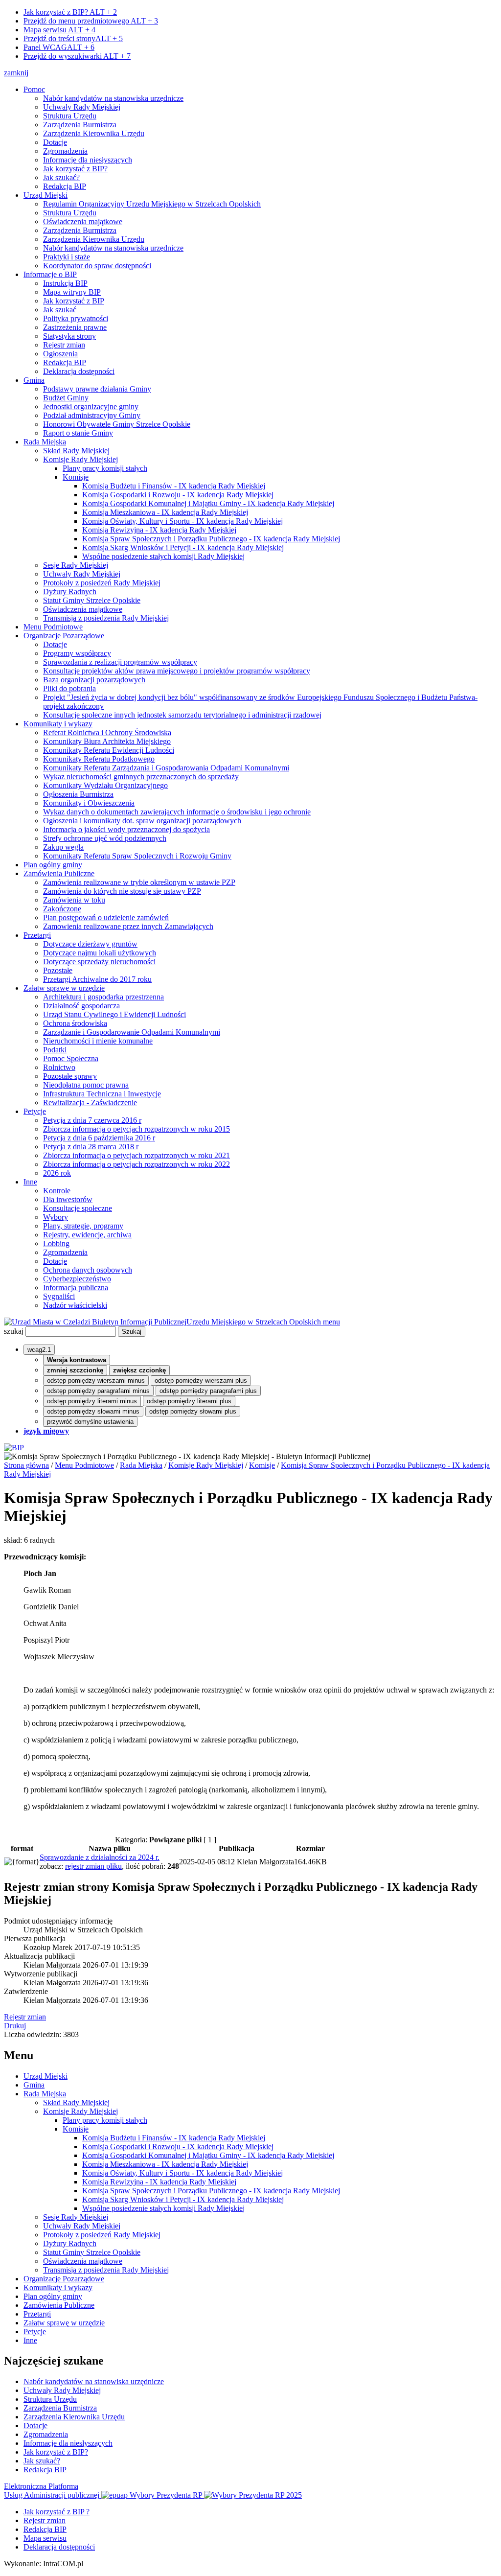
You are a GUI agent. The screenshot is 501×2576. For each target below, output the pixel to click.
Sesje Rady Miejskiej (76, 565)
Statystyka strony (69, 336)
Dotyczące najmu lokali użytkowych (100, 953)
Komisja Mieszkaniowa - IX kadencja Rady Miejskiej (165, 512)
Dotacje (55, 142)
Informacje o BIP (50, 274)
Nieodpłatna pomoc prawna (86, 1085)
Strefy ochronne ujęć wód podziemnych (105, 838)
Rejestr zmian (64, 345)
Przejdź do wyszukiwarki (77, 56)
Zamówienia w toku (74, 900)
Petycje (35, 1111)
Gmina (34, 380)
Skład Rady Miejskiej (76, 451)
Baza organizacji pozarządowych (94, 680)
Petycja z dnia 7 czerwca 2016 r (92, 1120)
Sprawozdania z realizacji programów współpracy (120, 662)
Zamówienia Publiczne (59, 873)
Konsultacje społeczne (78, 1208)
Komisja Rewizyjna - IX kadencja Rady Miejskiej (159, 530)
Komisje (76, 477)
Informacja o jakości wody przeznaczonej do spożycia (126, 829)
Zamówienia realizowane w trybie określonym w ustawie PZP (139, 882)
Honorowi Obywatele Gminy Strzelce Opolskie (117, 424)
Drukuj (15, 2026)
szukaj (14, 1331)
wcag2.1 (39, 1350)
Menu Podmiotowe (53, 627)
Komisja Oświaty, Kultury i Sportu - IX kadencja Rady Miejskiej (182, 521)
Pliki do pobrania (69, 688)
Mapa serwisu (59, 30)
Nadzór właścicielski (75, 1305)
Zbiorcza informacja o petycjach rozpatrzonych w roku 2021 (137, 1155)
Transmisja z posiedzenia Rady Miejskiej (106, 618)
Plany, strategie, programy (83, 1226)
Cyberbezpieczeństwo (77, 1279)
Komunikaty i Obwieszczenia (89, 803)
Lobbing (56, 1243)
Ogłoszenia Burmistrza (78, 794)
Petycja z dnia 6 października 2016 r (99, 1138)
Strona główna (26, 1465)
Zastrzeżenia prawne (75, 327)
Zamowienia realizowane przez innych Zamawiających (128, 926)
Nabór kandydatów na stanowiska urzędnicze (113, 98)
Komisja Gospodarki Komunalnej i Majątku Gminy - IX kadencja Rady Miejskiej (208, 503)
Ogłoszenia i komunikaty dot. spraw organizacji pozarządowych (142, 821)
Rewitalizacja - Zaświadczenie (90, 1102)
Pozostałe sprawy (70, 1076)
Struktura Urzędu (70, 116)
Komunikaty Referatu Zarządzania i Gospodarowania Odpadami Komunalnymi (166, 768)
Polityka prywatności (76, 318)
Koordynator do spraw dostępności (97, 266)
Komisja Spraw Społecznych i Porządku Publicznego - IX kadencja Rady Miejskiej (211, 539)
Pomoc (34, 89)
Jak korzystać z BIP (74, 301)
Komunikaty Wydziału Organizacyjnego (105, 785)
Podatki (55, 1050)
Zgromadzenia (65, 151)
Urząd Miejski (46, 195)
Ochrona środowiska (75, 1023)
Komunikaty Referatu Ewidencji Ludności (109, 750)
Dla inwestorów (68, 1199)
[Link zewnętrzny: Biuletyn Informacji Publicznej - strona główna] (14, 1448)
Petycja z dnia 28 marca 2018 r (91, 1147)
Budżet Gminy (66, 398)
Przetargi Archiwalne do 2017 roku (97, 979)
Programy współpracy (77, 653)
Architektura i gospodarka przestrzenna (103, 997)
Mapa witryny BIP (72, 292)
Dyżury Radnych (70, 592)
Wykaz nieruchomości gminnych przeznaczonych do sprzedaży (141, 777)
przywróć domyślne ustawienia (90, 1422)
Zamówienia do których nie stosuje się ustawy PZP (122, 891)
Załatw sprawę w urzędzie (64, 988)
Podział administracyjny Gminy (92, 415)
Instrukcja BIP (65, 283)
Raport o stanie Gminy (78, 433)
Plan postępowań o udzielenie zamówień (106, 917)
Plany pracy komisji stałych (105, 468)
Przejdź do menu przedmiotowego (91, 21)
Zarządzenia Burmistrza (80, 125)
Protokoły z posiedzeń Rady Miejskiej (102, 583)
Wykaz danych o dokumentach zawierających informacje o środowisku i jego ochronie (177, 812)
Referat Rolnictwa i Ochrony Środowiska (107, 732)
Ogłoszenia (60, 354)
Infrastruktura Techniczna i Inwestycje (102, 1094)
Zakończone (62, 909)
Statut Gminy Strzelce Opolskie (92, 600)
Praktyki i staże (67, 257)
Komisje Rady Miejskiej (80, 459)
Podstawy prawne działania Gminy (97, 389)
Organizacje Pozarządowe (64, 636)
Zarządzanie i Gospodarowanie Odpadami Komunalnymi (132, 1032)
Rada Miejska (45, 442)
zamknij (16, 73)
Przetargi (37, 935)
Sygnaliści (59, 1296)
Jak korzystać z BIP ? (57, 2512)
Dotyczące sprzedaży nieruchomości (99, 962)
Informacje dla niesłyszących (88, 160)
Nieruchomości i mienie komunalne (98, 1041)
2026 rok (57, 1173)
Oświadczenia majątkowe (83, 221)
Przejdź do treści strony (73, 38)
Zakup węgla (63, 847)
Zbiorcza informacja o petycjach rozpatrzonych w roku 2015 (137, 1129)
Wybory (56, 1217)
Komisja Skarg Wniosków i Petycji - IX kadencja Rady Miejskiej (183, 547)
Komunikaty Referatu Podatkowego (99, 759)
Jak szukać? (61, 177)
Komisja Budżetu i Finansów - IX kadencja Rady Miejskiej (174, 486)
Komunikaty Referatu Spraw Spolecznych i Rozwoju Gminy (137, 856)
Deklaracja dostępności (79, 371)
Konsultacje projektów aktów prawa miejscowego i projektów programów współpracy (177, 671)
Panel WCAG (59, 47)
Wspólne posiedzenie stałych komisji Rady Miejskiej (163, 556)
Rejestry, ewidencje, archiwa (87, 1235)
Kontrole (57, 1191)
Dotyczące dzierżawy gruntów (90, 944)
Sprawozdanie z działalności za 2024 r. (100, 1857)
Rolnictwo (59, 1067)
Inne (30, 1182)
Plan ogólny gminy (53, 865)
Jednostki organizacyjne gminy (91, 406)
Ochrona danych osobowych (88, 1270)
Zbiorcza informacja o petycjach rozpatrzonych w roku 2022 (137, 1164)
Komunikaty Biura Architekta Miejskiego (107, 741)
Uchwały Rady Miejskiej (82, 107)
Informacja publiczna (76, 1288)
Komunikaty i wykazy (58, 724)
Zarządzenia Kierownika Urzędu (94, 133)
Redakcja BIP (65, 186)
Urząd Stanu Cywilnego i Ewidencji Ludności (114, 1014)
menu (331, 1322)
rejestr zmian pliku (93, 1866)
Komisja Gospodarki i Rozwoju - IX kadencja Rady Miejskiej (178, 495)
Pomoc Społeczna (71, 1058)
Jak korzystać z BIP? (70, 12)
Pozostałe (58, 970)
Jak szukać (60, 310)
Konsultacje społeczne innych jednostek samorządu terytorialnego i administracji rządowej (182, 715)
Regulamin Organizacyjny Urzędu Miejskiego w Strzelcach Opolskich (152, 204)
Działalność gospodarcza (81, 1006)
